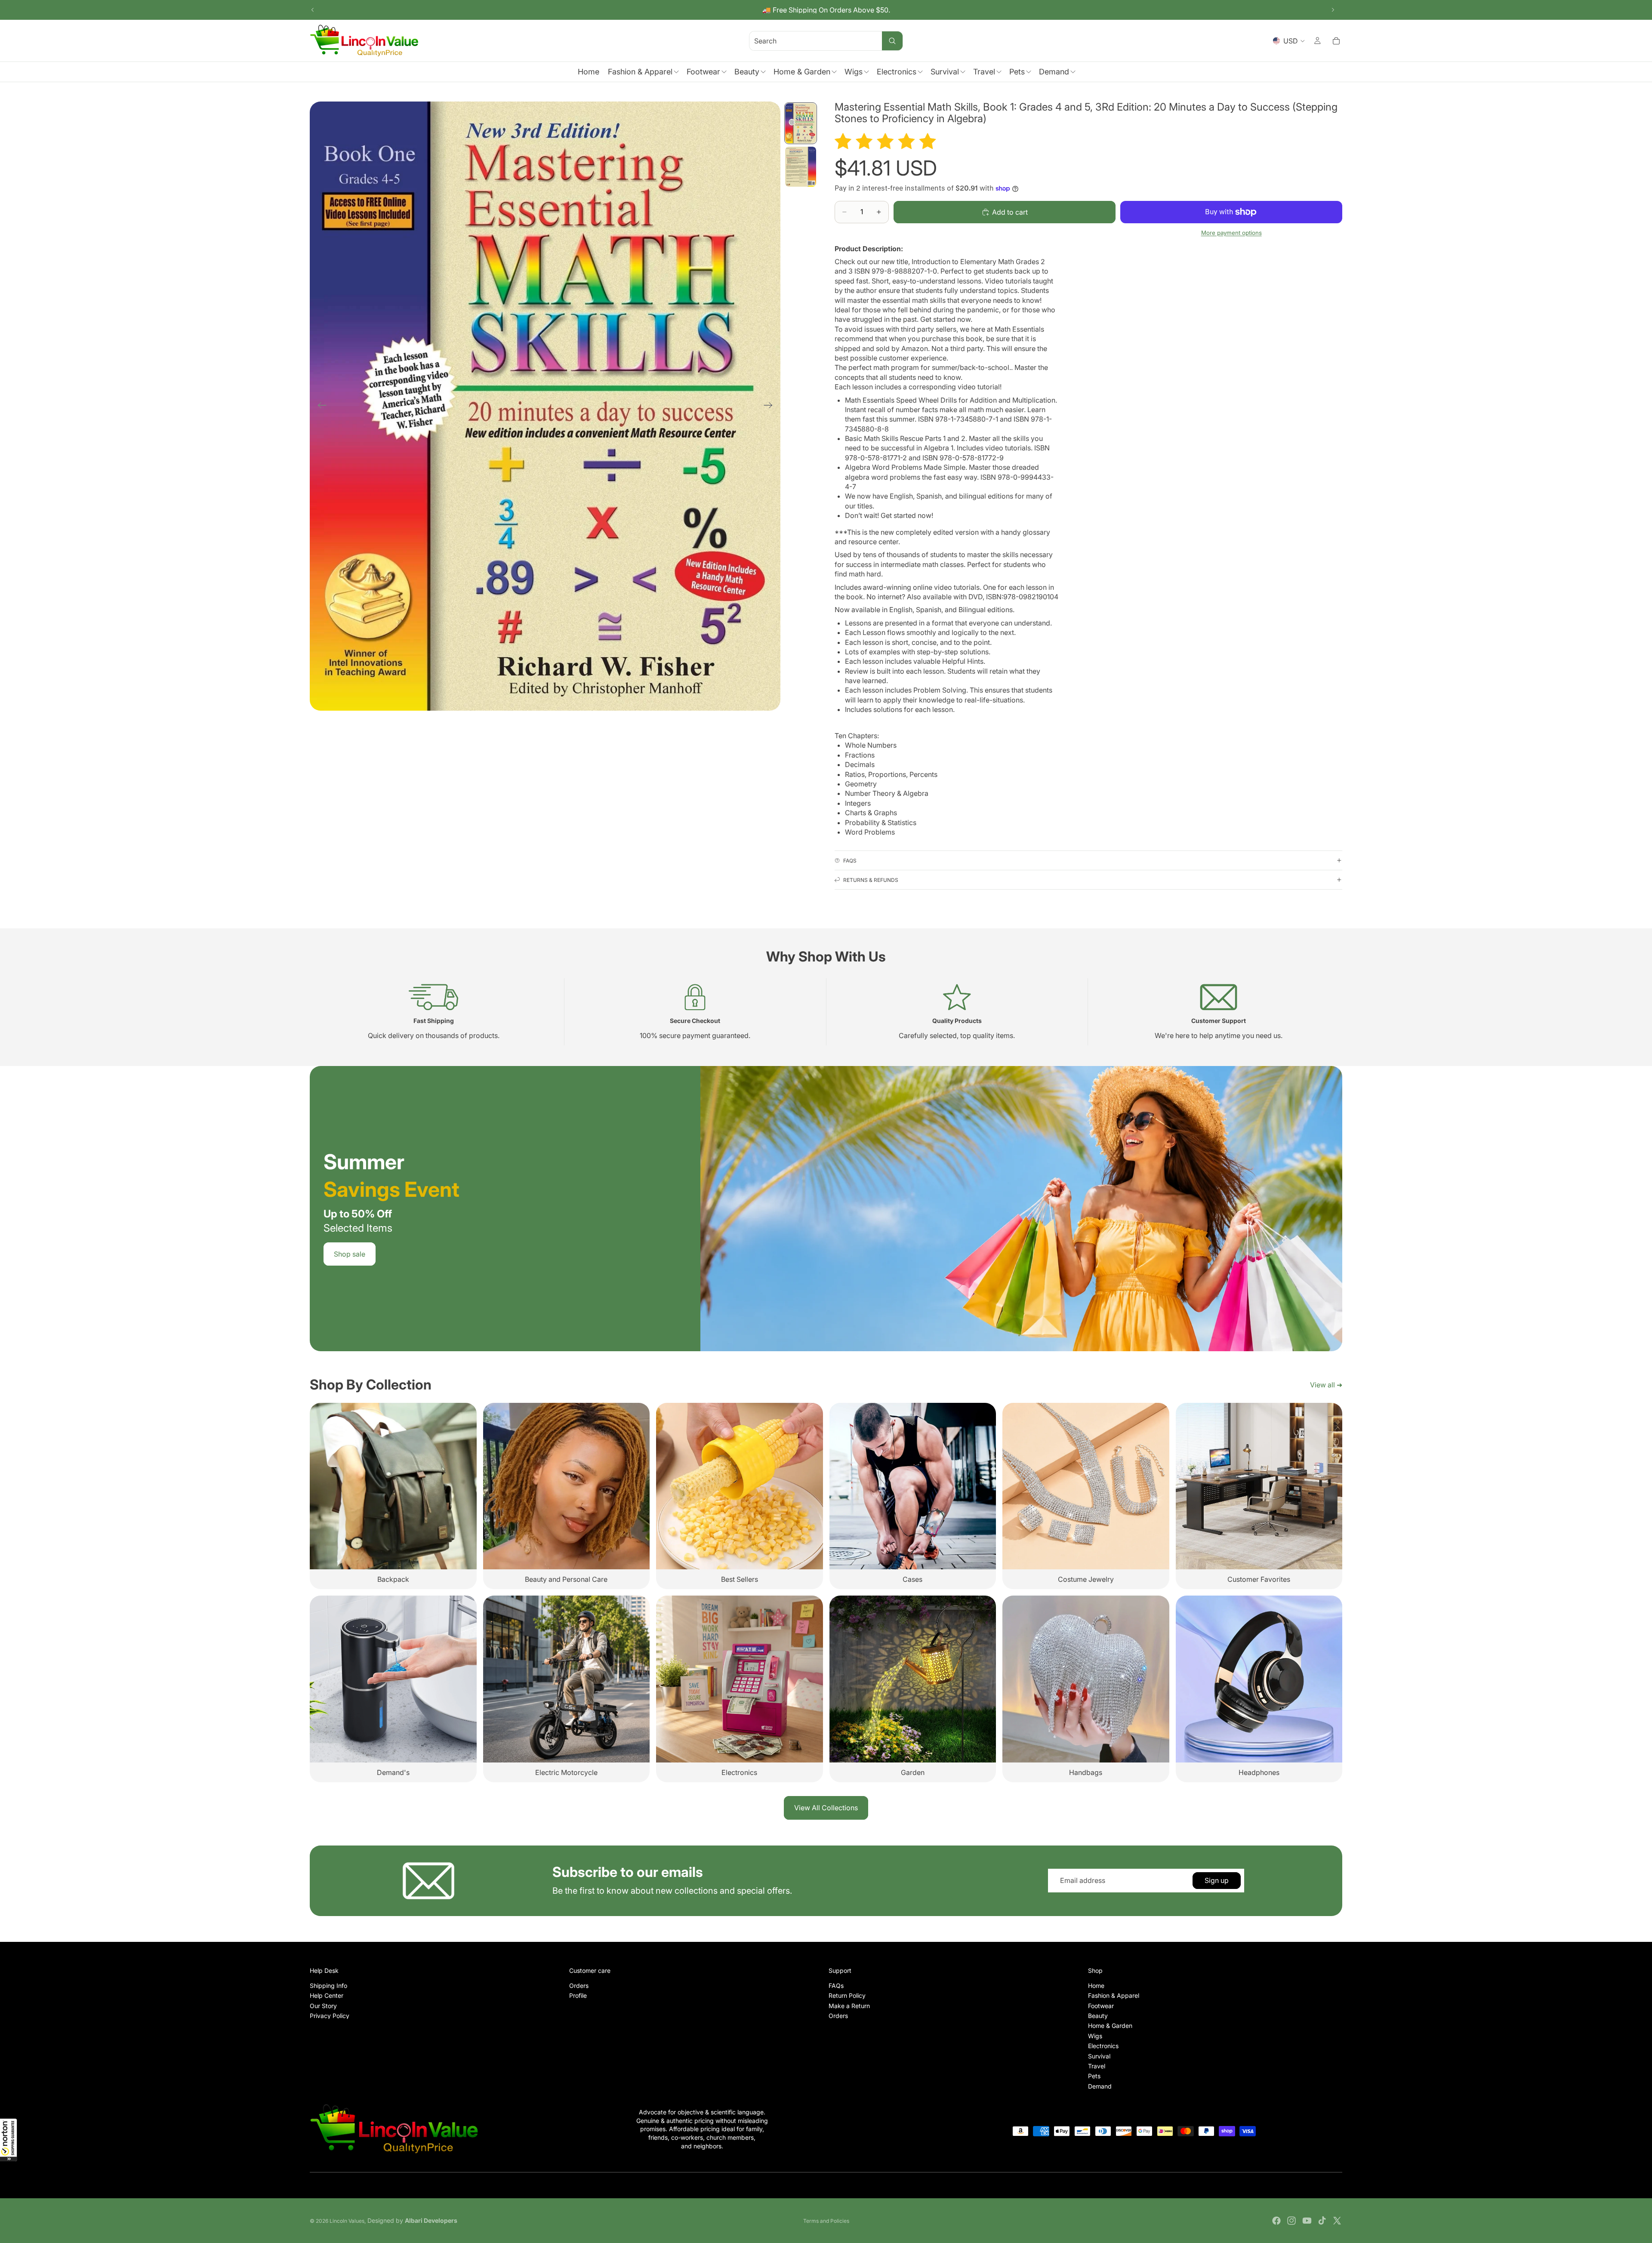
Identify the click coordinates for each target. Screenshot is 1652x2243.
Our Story (323, 2005)
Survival (1099, 2056)
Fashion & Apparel (1114, 1995)
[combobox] (805, 41)
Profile (578, 1995)
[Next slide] (1333, 10)
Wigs (1095, 2035)
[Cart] (1336, 41)
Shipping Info (328, 1985)
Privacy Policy (330, 2016)
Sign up (1217, 1880)
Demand (1100, 2086)
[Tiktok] (1322, 2221)
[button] (9, 2140)
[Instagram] (1291, 2221)
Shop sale (350, 1254)
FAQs (850, 861)
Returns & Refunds (871, 880)
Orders (579, 1985)
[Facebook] (1276, 2221)
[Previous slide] (313, 10)
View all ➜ (1326, 1385)
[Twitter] (1337, 2221)
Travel (1097, 2066)
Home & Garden (1110, 2026)
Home (1096, 1985)
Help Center (327, 1995)
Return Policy (847, 1995)
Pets (1094, 2076)
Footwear (1101, 2005)
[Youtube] (1307, 2221)
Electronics (1103, 2046)
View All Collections (826, 1808)
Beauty (1098, 2016)
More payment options (1231, 233)
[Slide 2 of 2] (801, 167)
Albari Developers (431, 2220)
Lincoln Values (347, 2221)
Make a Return (849, 2005)
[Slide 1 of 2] (801, 123)
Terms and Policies (826, 2221)
